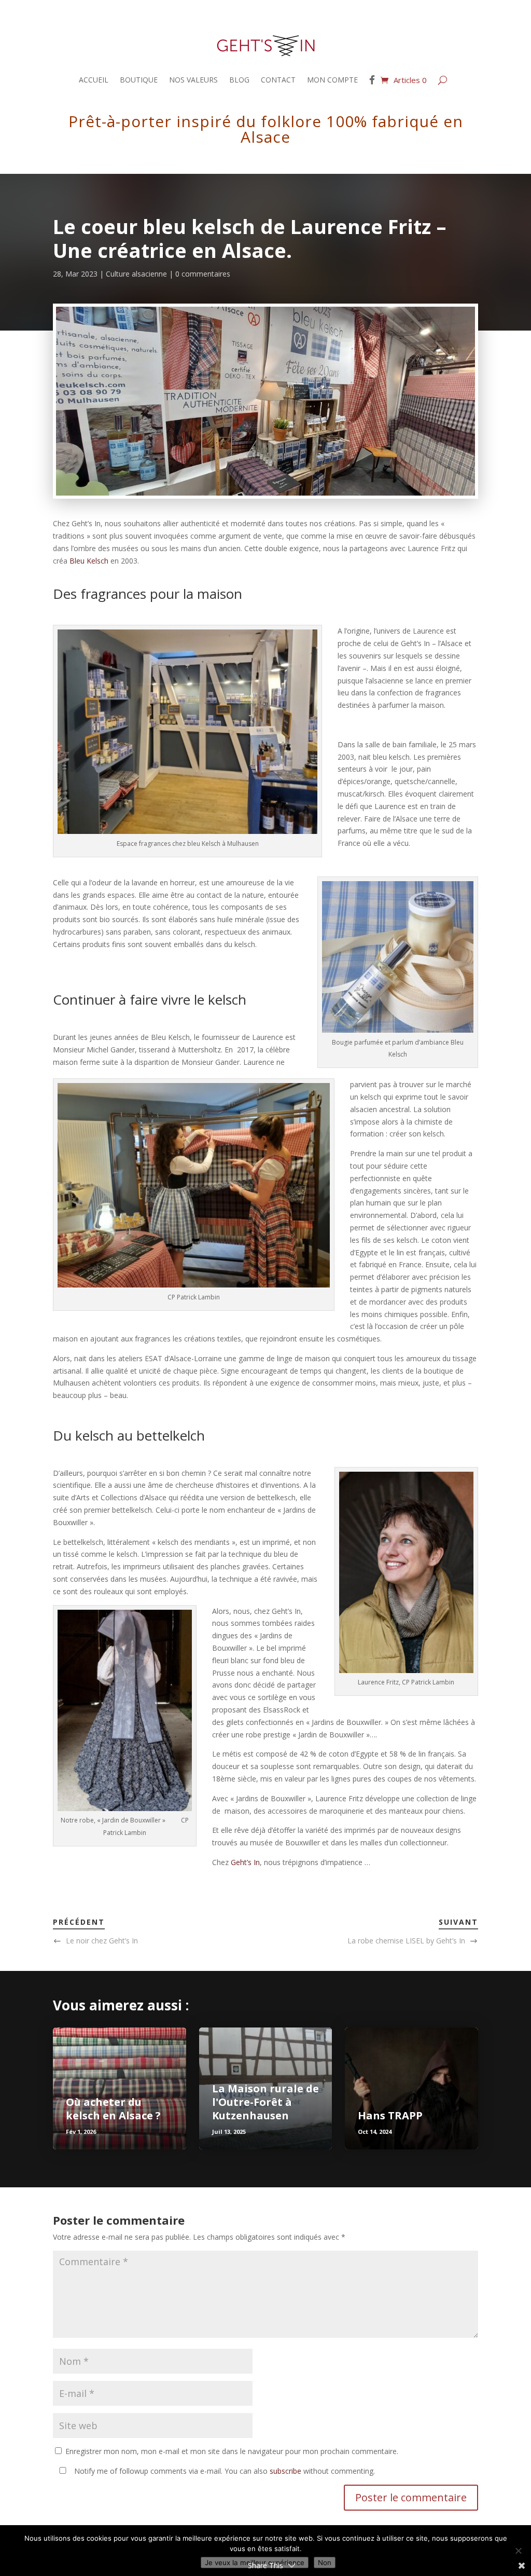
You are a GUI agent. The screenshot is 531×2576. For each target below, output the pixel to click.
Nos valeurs (193, 80)
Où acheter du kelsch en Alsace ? (113, 2109)
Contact (278, 80)
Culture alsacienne (136, 274)
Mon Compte (332, 80)
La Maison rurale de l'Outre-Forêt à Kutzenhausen (265, 2102)
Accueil (94, 80)
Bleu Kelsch (89, 561)
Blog (239, 80)
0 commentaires (203, 274)
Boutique (139, 80)
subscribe (285, 2471)
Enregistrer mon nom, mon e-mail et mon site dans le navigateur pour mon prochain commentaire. (232, 2451)
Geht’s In (245, 1862)
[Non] (518, 2551)
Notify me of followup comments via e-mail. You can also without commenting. (223, 2471)
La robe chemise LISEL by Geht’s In (406, 1941)
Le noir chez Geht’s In (102, 1941)
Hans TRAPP (390, 2115)
